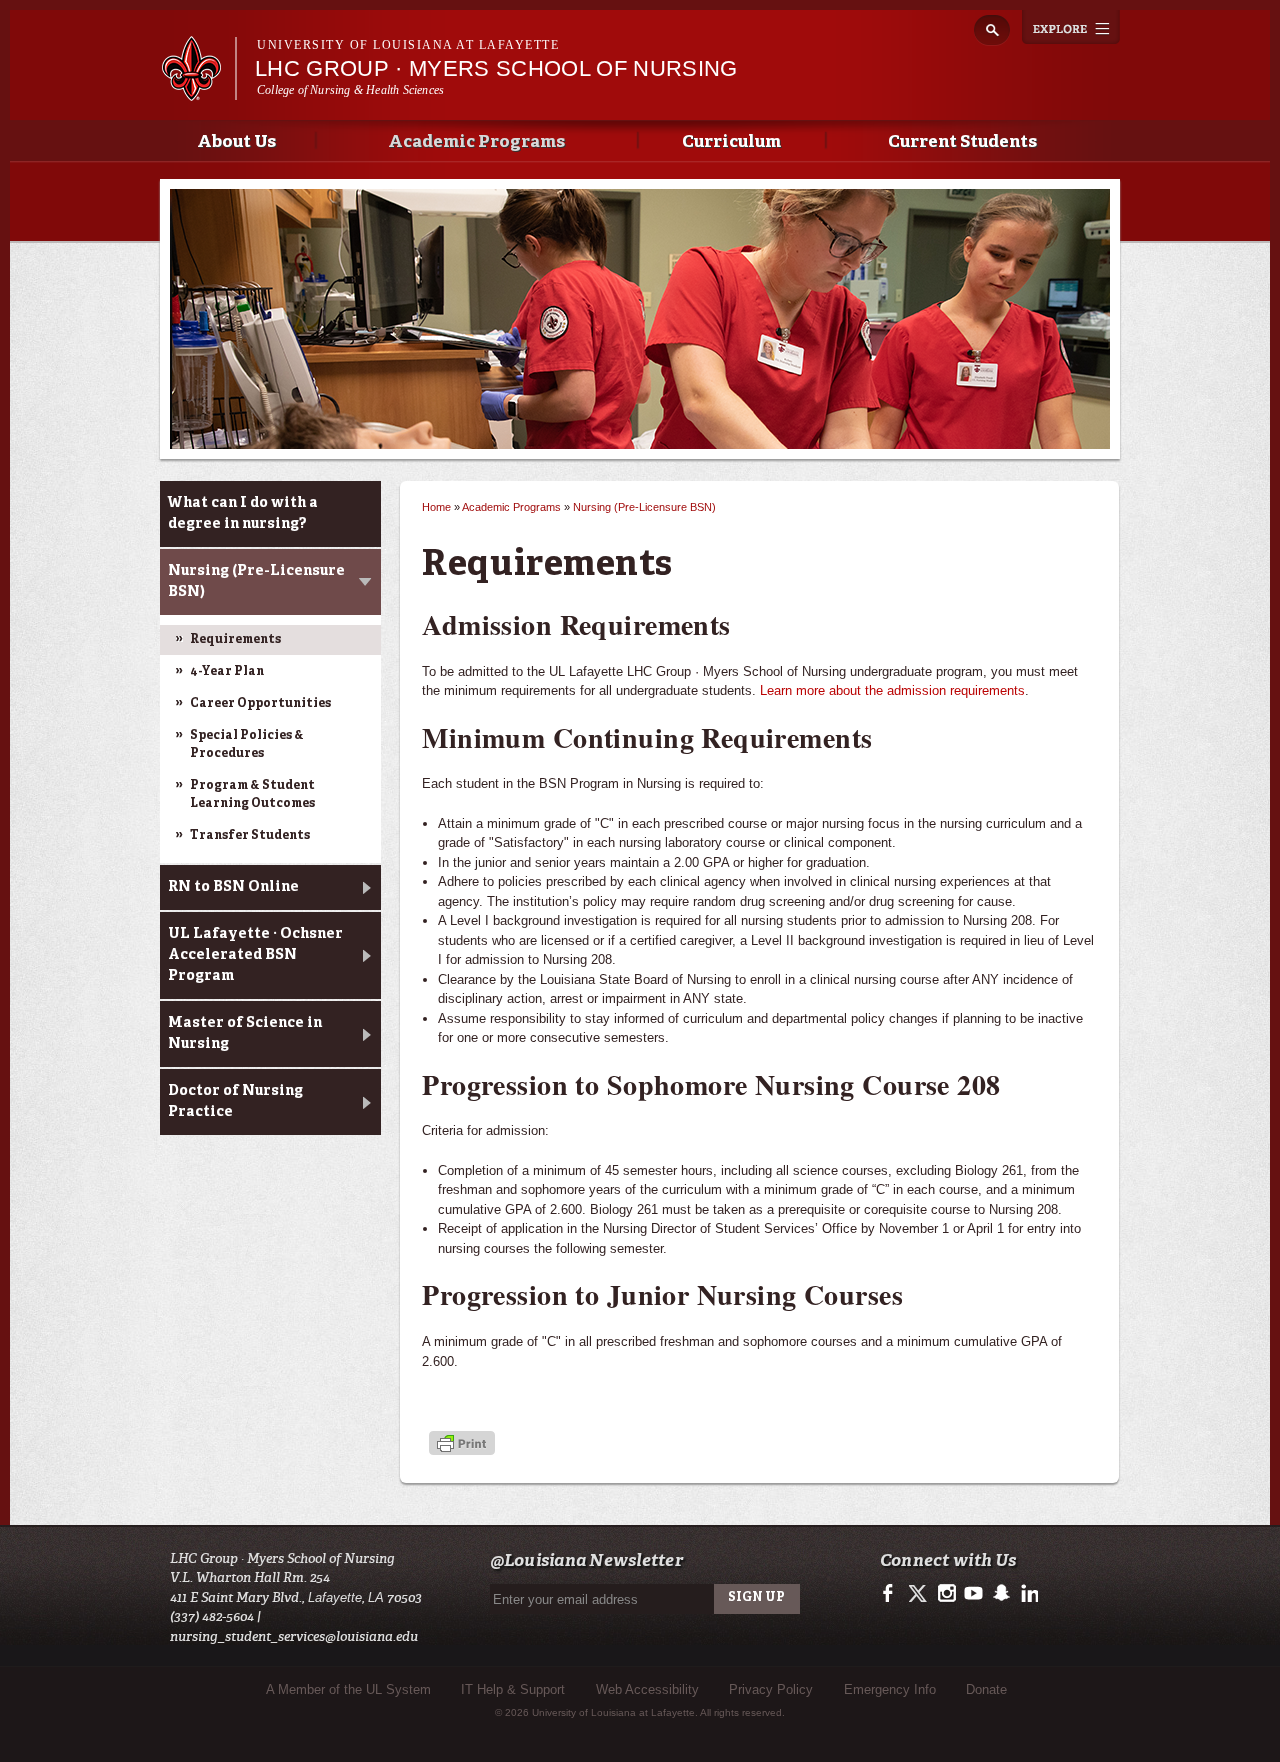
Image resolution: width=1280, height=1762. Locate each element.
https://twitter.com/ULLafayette (919, 1594)
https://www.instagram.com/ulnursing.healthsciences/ (946, 1594)
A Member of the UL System (348, 1689)
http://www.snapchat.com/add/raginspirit (1000, 1594)
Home (436, 507)
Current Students (962, 142)
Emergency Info (890, 1689)
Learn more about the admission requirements (892, 690)
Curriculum (731, 142)
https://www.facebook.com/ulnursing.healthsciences (892, 1594)
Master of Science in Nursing (245, 1033)
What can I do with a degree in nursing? (243, 513)
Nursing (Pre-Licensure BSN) (256, 581)
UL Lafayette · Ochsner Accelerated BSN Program (255, 955)
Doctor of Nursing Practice (235, 1101)
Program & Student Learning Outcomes (252, 795)
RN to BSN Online (233, 887)
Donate (986, 1689)
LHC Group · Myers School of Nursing (496, 68)
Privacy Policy (771, 1689)
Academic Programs (476, 142)
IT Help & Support (513, 1689)
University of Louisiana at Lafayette (408, 45)
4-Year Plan (227, 672)
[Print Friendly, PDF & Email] (462, 1444)
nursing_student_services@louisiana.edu (294, 1636)
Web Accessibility (647, 1689)
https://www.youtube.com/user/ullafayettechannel (973, 1594)
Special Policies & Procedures (247, 745)
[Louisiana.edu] (198, 91)
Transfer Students (250, 836)
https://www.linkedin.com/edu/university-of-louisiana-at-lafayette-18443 (1027, 1594)
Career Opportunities (260, 704)
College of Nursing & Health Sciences (350, 90)
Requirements (235, 640)
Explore (1071, 27)
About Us (236, 142)
